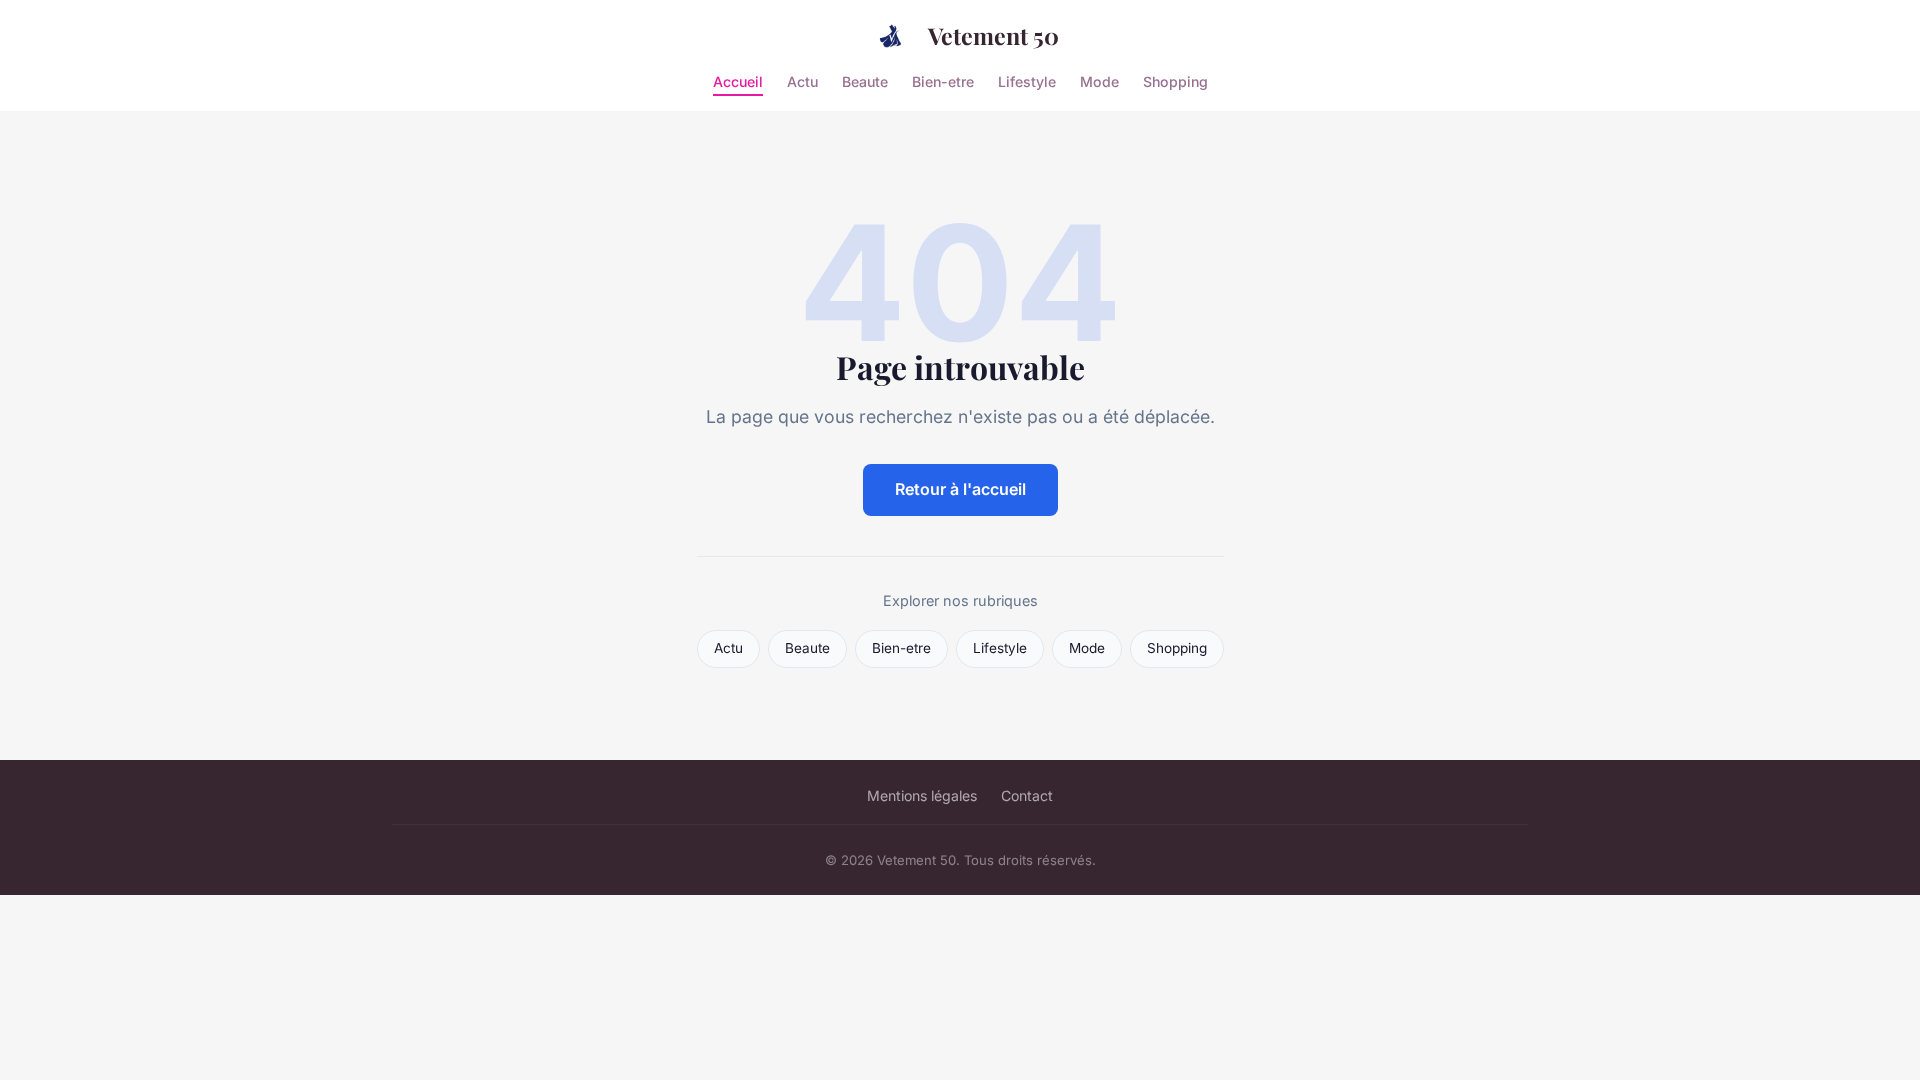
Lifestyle (1027, 80)
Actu (802, 80)
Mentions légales (922, 795)
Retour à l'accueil (960, 489)
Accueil (738, 80)
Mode (1099, 80)
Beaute (865, 80)
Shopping (1175, 80)
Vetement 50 (993, 35)
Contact (1027, 795)
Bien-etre (943, 80)
